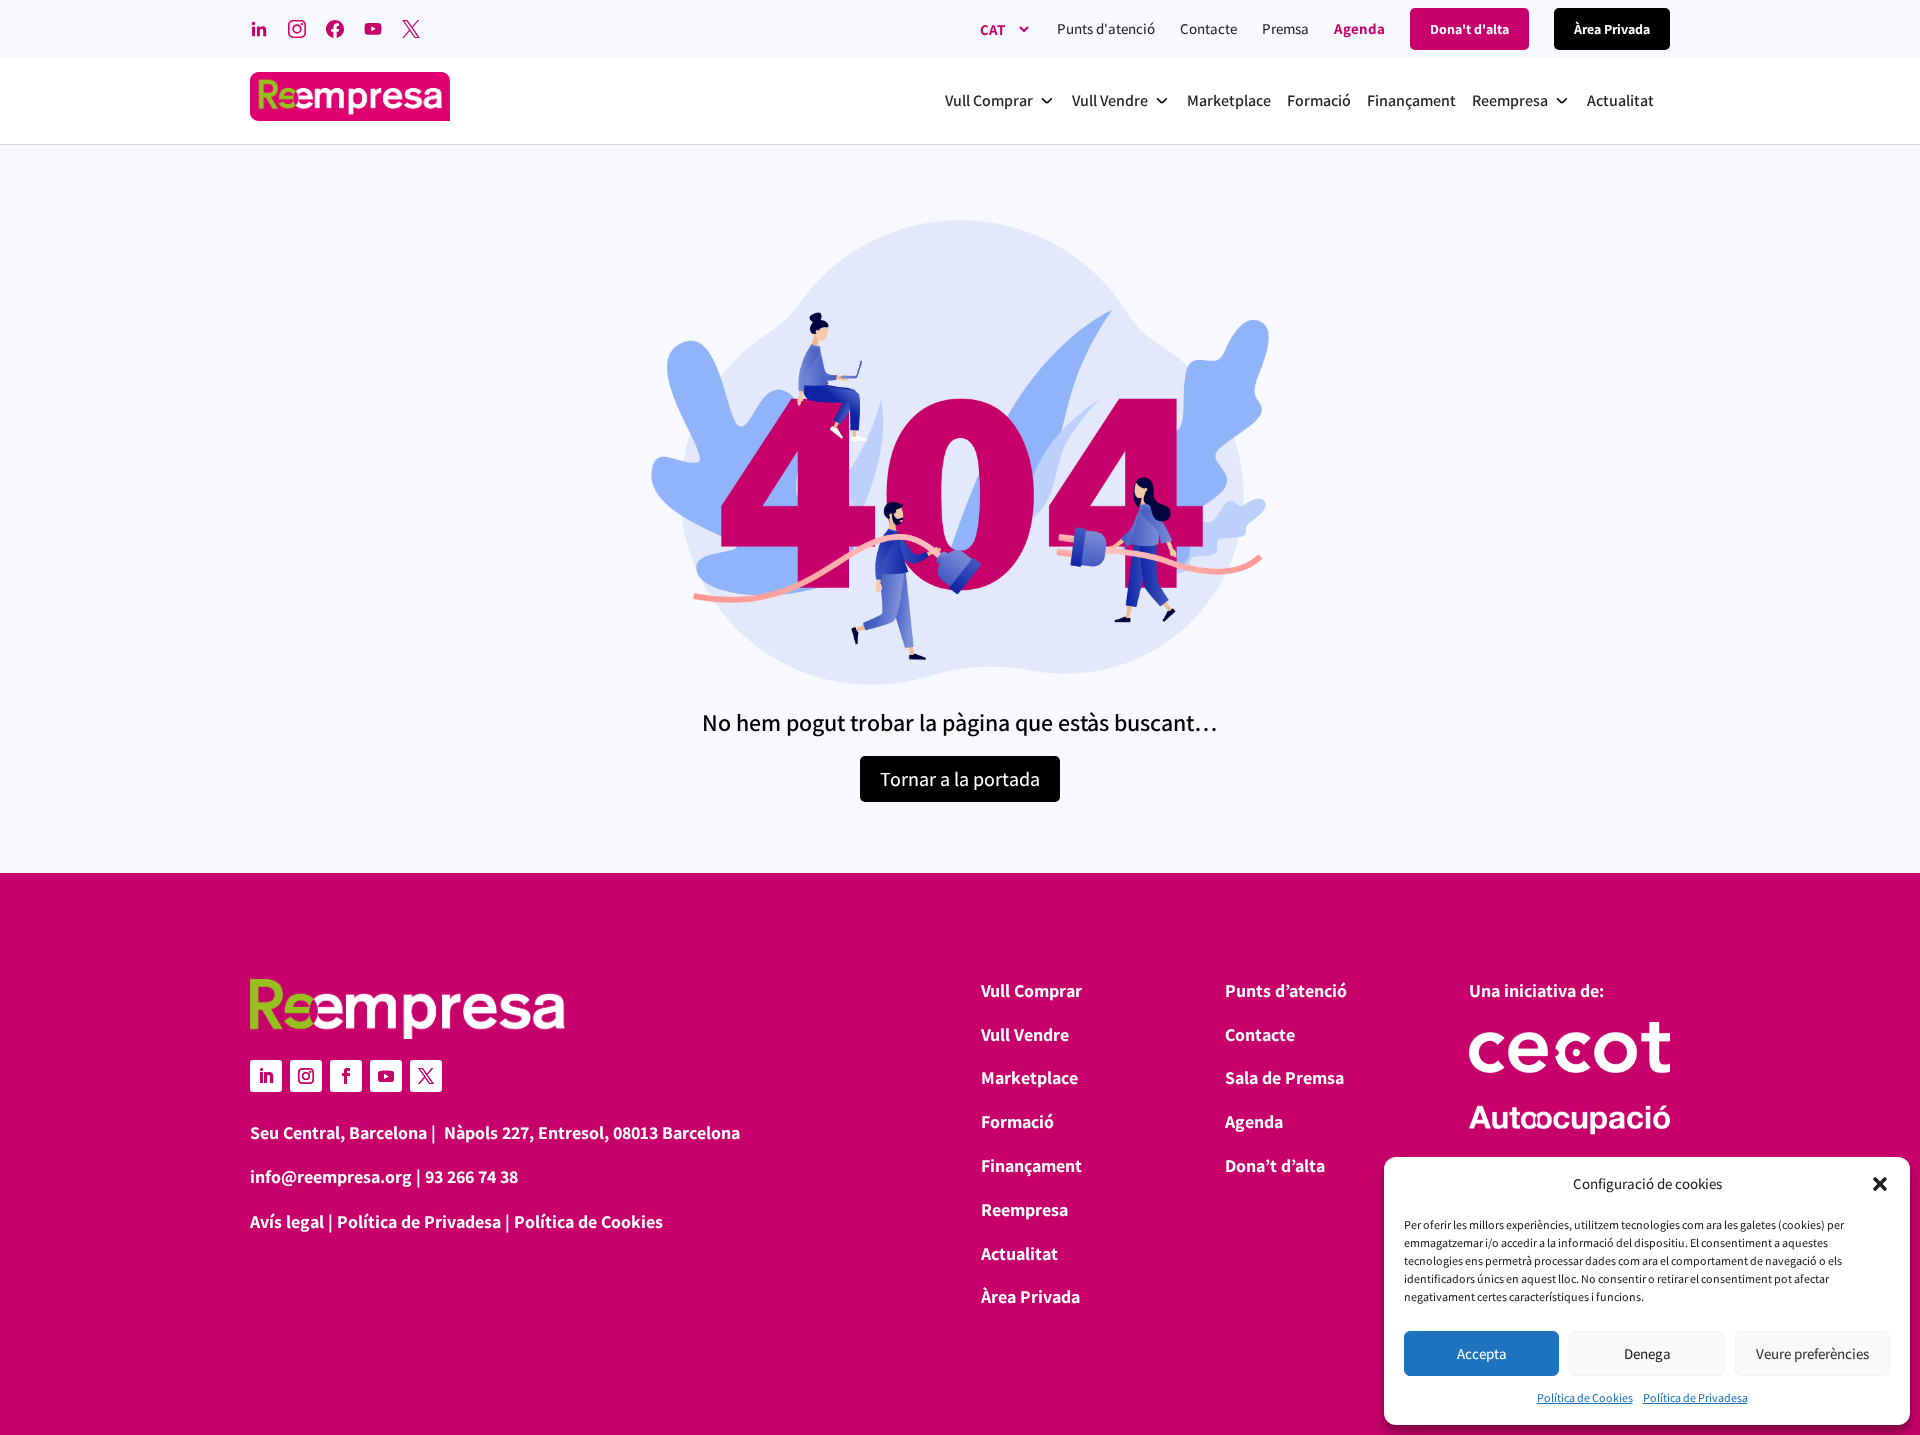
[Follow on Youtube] (386, 1076)
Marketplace (1029, 1077)
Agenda (1359, 28)
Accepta (1482, 1353)
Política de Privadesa (1695, 1397)
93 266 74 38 (471, 1176)
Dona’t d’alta (1275, 1165)
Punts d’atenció (1286, 990)
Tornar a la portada (960, 779)
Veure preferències (1812, 1353)
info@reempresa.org (331, 1176)
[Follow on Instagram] (306, 1076)
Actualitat (1019, 1253)
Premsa (1285, 28)
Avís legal (287, 1221)
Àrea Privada (1030, 1296)
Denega (1647, 1353)
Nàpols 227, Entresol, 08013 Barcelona (592, 1132)
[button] (1880, 1184)
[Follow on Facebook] (346, 1076)
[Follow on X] (426, 1076)
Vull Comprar (1031, 990)
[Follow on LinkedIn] (266, 1076)
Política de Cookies (1585, 1397)
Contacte (1208, 28)
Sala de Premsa (1284, 1077)
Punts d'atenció (1106, 28)
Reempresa (1024, 1209)
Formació (1017, 1121)
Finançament (1031, 1165)
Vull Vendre (1025, 1034)
